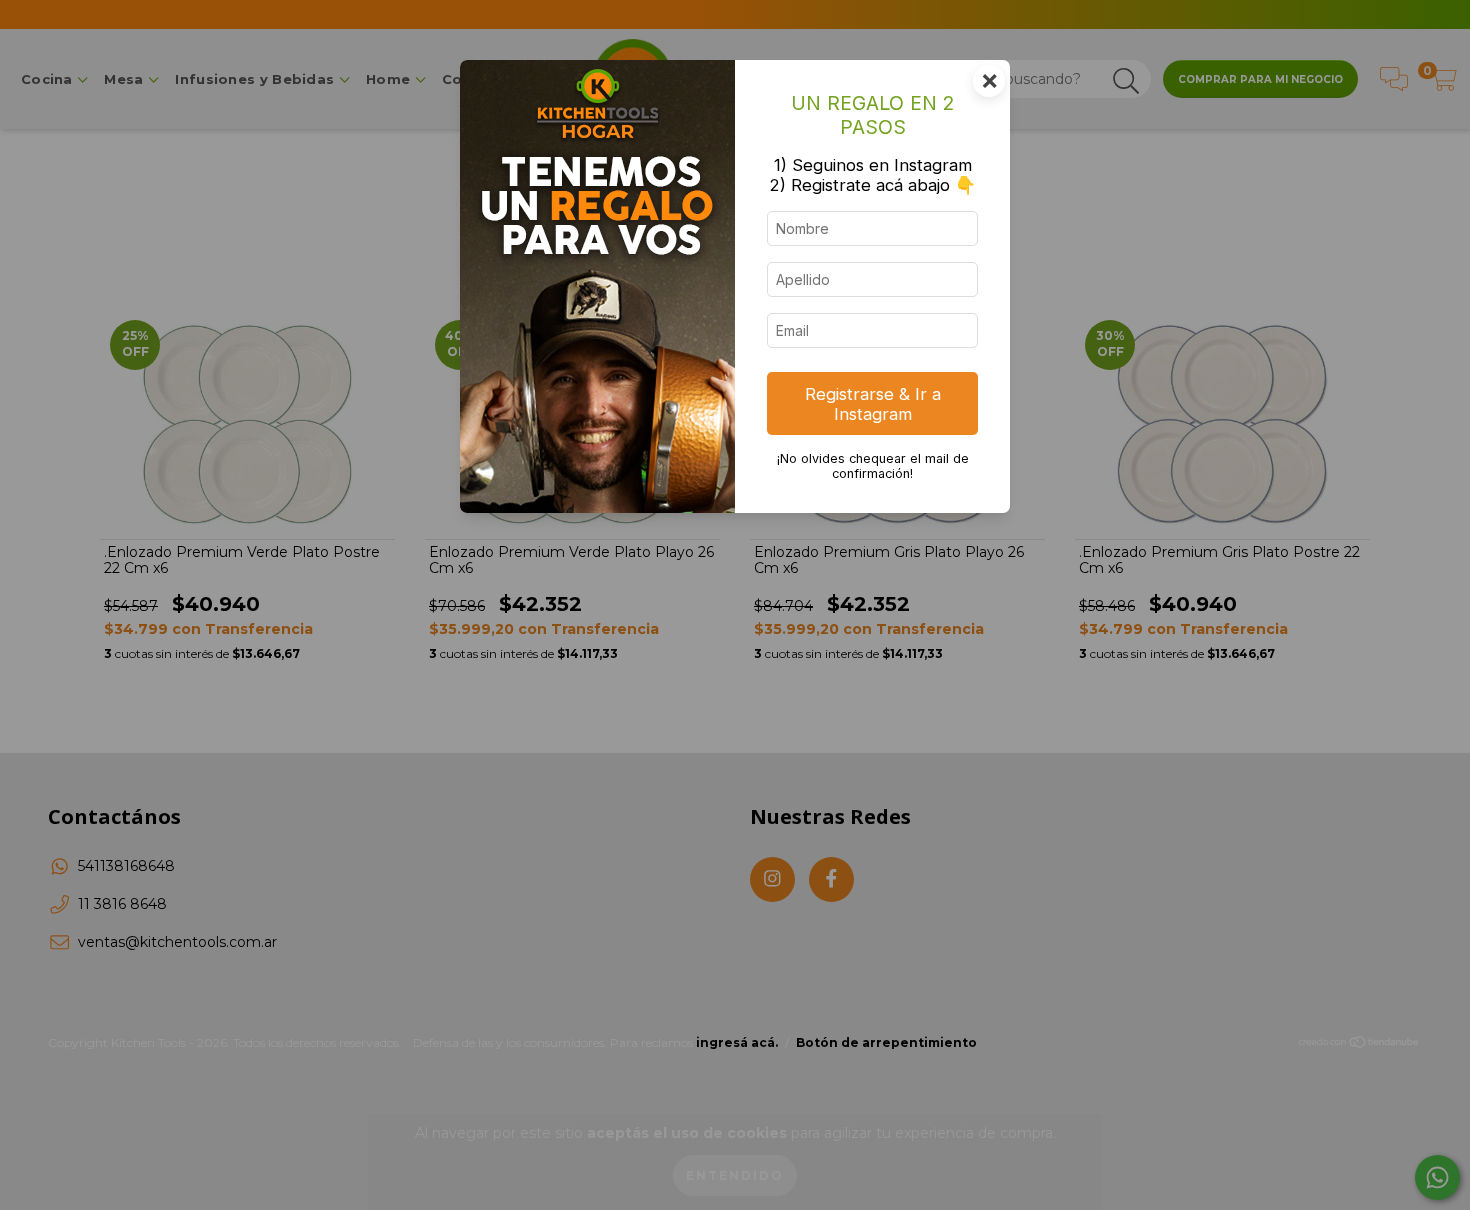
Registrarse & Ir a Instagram (873, 404)
